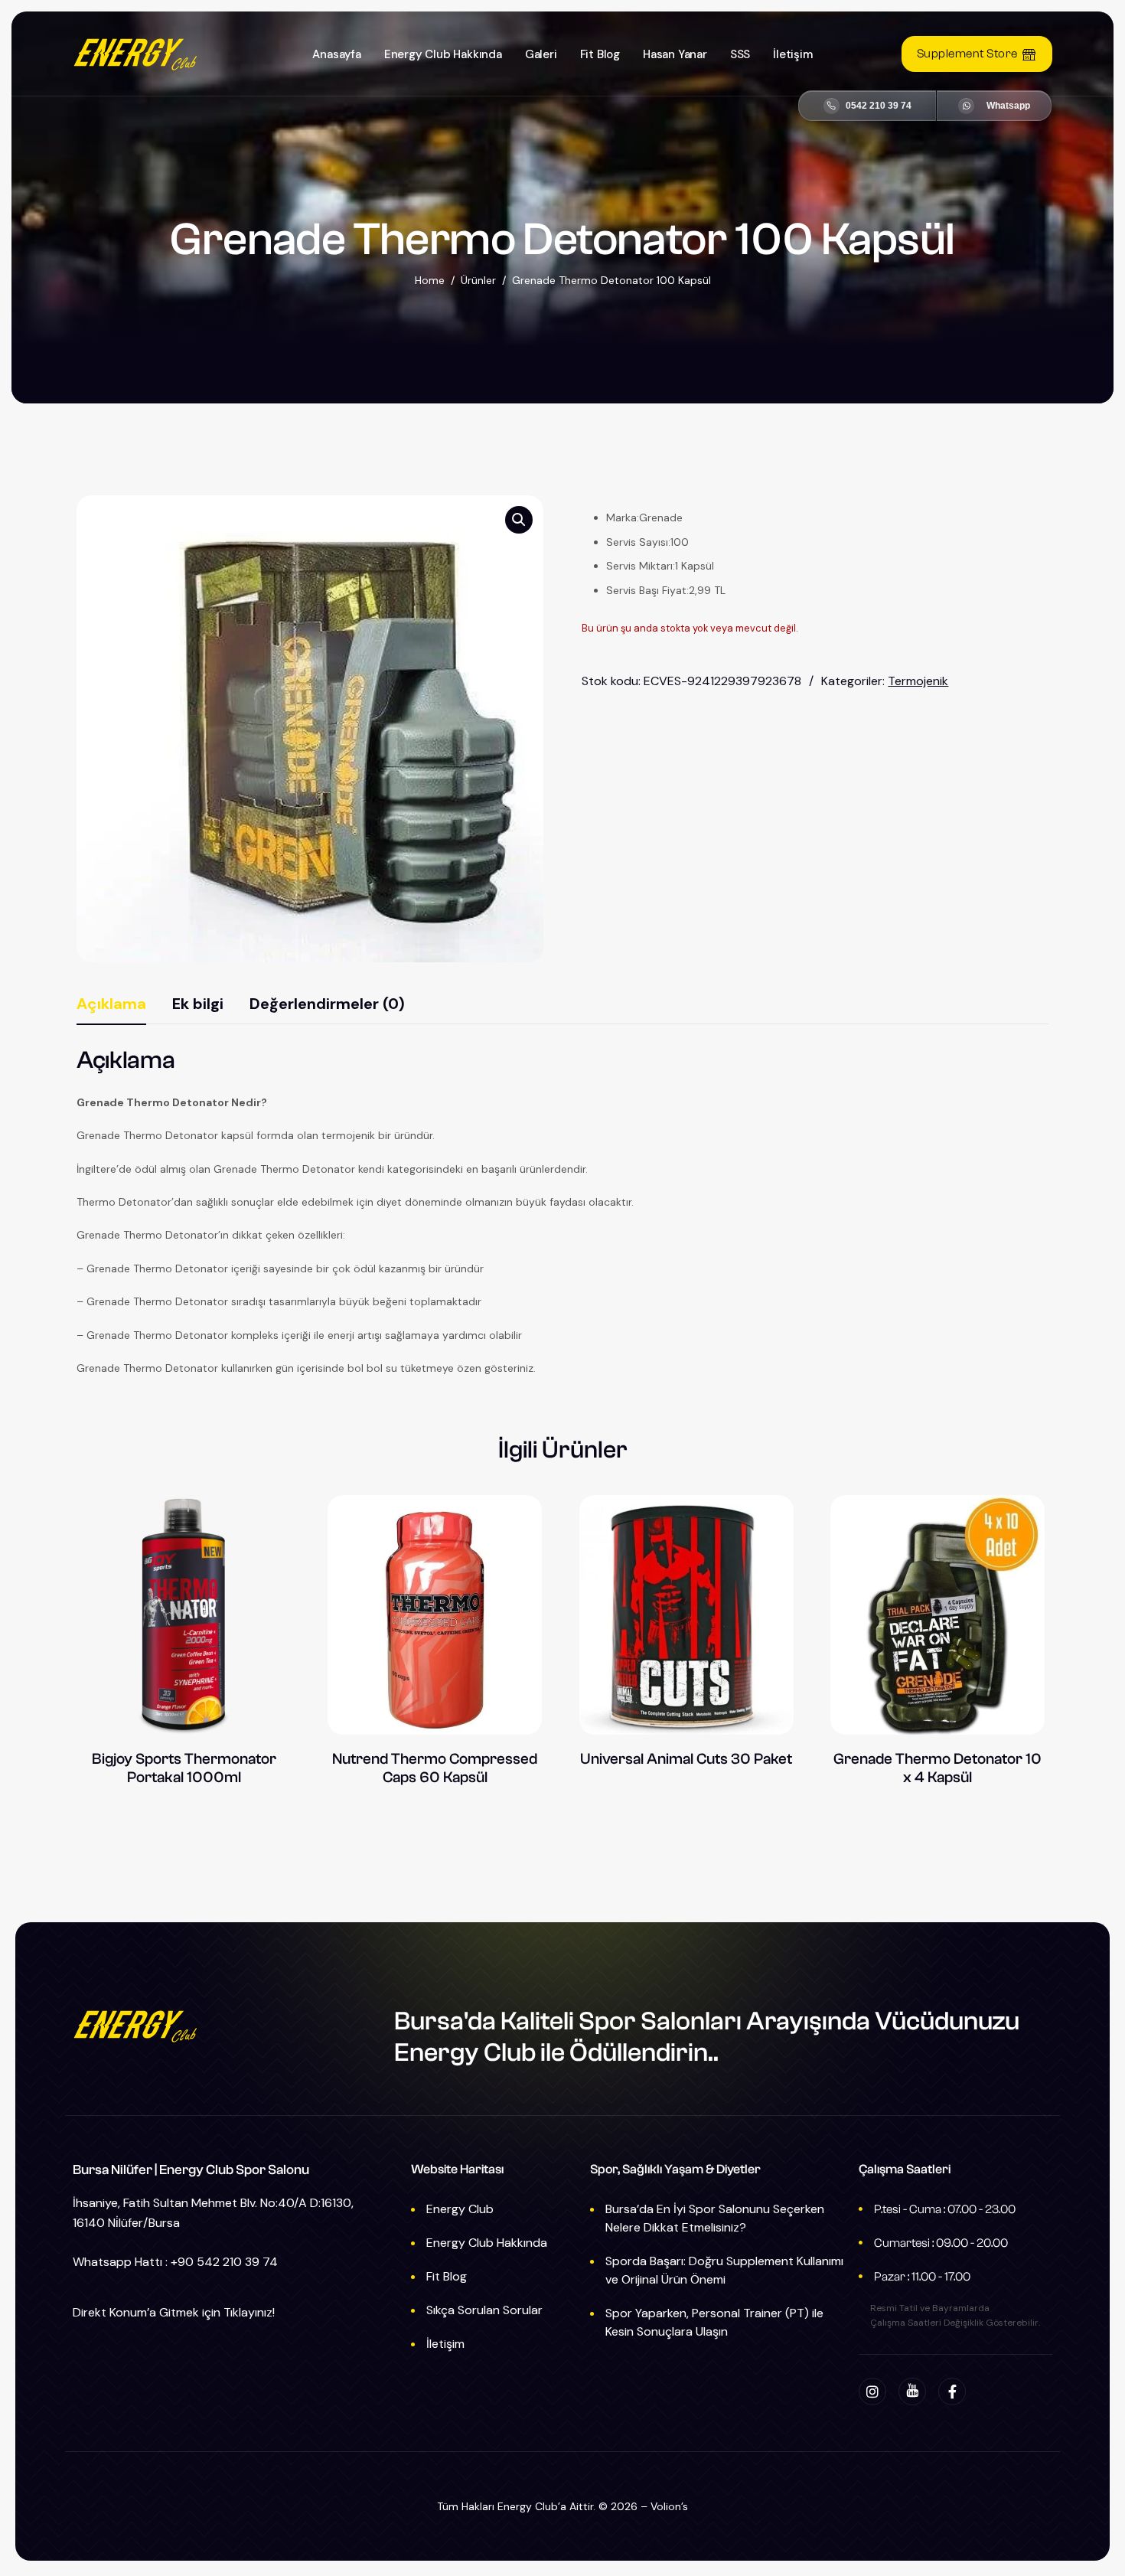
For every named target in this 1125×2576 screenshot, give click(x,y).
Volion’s (669, 2506)
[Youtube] (912, 2392)
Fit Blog (600, 54)
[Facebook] (952, 2392)
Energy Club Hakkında (443, 54)
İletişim (792, 54)
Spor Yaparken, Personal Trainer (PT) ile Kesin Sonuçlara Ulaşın (714, 2322)
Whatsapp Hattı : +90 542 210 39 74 (175, 2262)
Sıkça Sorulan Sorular (484, 2310)
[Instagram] (872, 2392)
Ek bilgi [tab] (198, 1004)
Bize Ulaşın (994, 106)
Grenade (661, 517)
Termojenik (918, 681)
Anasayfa (336, 54)
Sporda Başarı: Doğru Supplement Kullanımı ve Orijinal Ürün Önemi (724, 2270)
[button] (519, 520)
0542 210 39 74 (879, 106)
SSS (740, 54)
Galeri (541, 54)
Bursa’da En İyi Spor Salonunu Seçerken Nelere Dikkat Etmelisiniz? (715, 2218)
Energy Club (460, 2209)
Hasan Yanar (675, 54)
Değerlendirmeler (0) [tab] (327, 1004)
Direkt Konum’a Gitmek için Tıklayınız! (174, 2312)
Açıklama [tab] (111, 1004)
